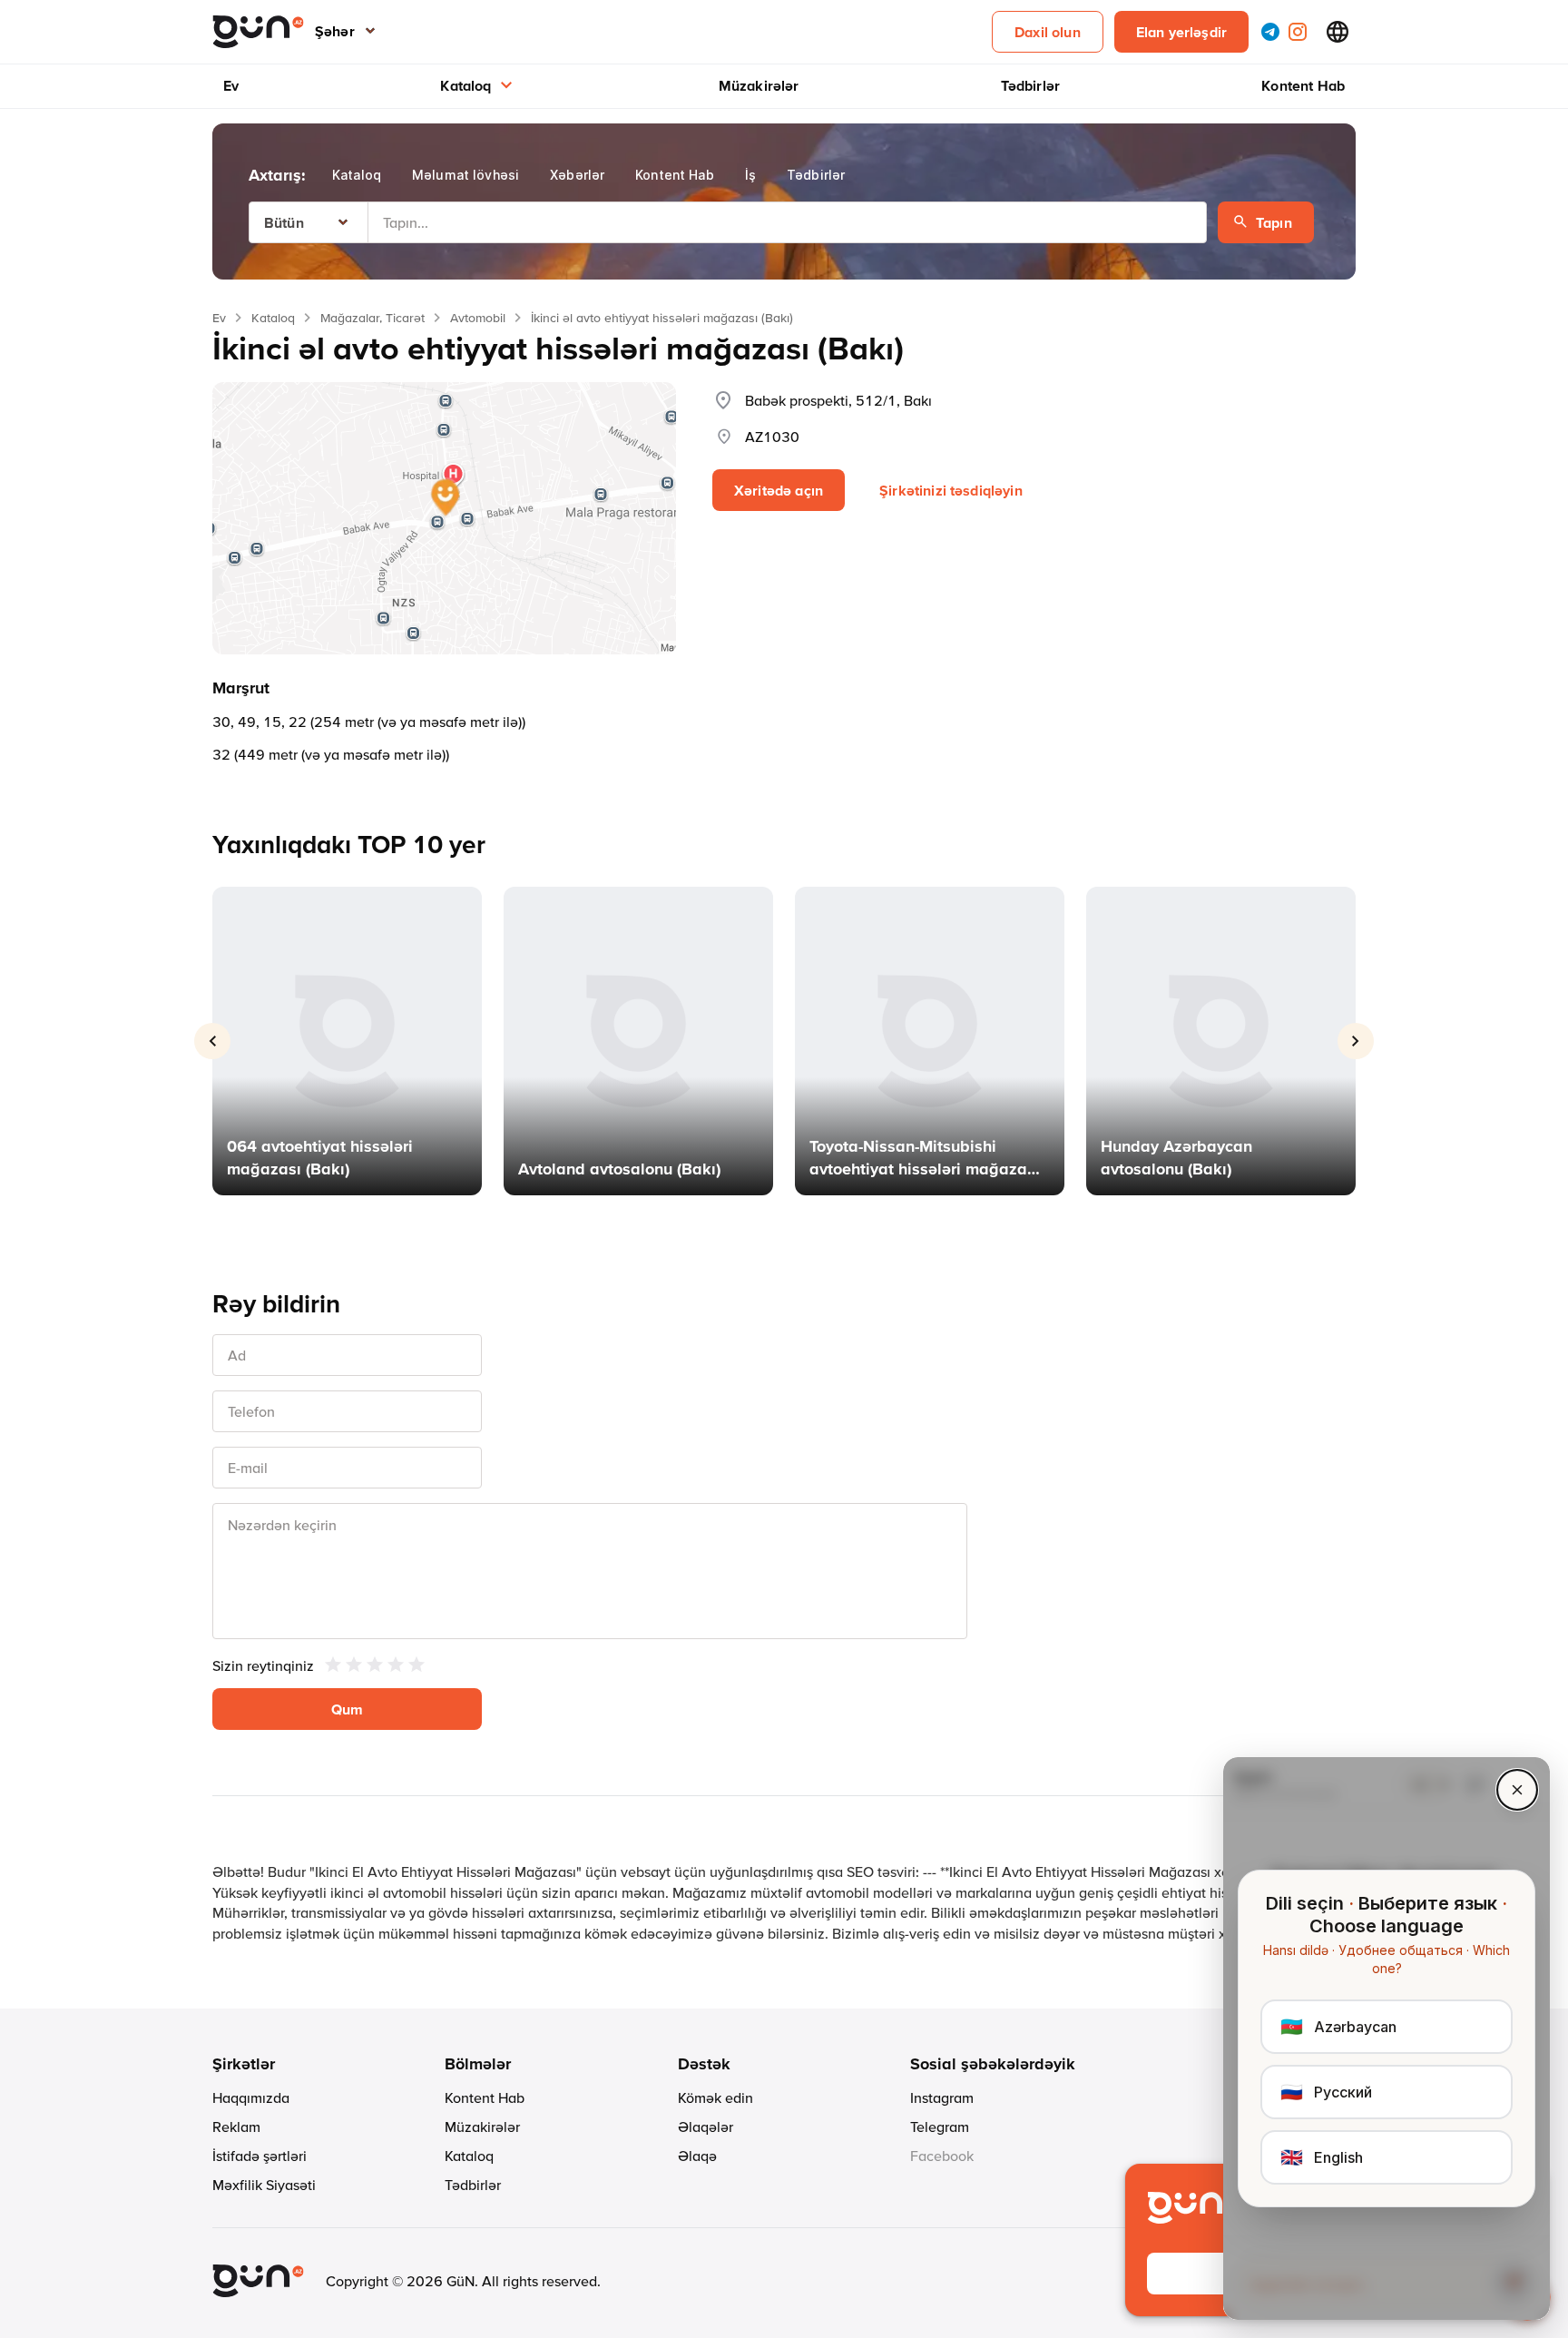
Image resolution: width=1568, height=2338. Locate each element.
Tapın (1274, 222)
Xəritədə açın (779, 490)
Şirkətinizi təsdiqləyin (951, 490)
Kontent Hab (1303, 85)
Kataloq (465, 85)
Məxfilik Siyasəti (264, 2185)
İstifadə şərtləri (260, 2156)
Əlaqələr (706, 2127)
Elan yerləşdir (1181, 32)
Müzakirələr (759, 85)
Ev (231, 85)
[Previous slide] (212, 1041)
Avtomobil (478, 318)
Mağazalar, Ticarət (372, 318)
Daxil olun (1048, 32)
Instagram (942, 2097)
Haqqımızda (251, 2097)
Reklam (236, 2127)
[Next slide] (1356, 1041)
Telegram (940, 2127)
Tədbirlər (1030, 85)
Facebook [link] (942, 2156)
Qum (347, 1709)
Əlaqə (697, 2156)
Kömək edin (715, 2097)
